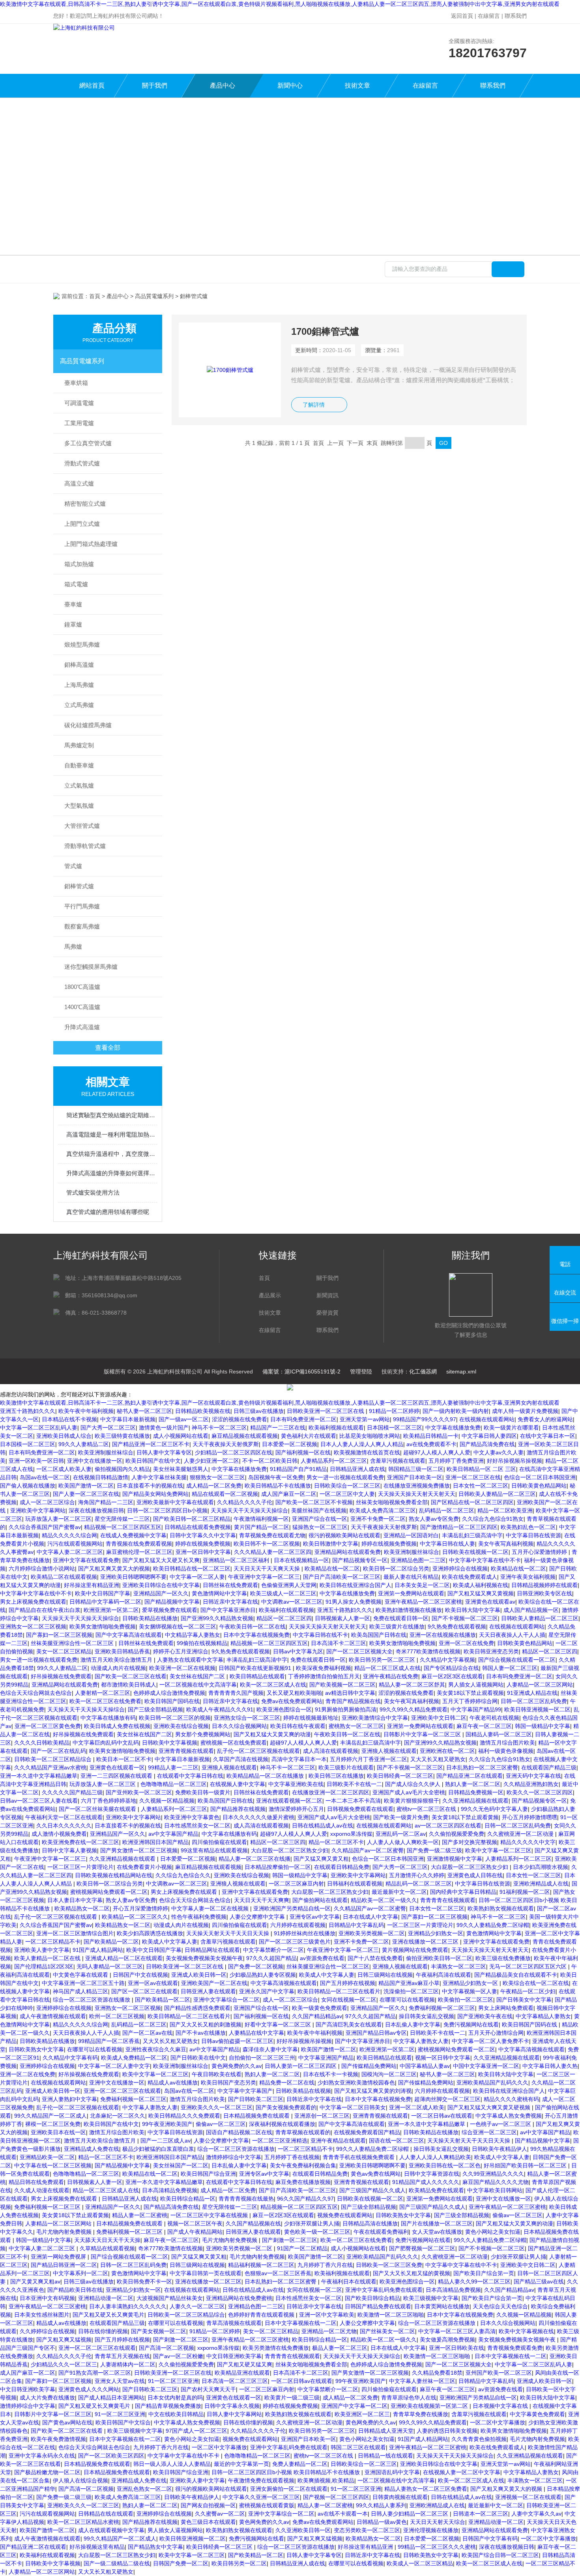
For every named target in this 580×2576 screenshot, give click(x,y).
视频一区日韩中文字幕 (443, 2058)
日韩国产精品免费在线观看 (378, 2306)
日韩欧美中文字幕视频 (170, 1743)
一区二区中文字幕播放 (498, 2422)
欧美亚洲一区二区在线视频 (182, 1668)
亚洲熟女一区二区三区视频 (33, 1627)
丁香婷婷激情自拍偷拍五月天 (324, 1676)
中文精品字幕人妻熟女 (193, 1635)
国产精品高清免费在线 (487, 1444)
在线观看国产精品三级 (549, 1767)
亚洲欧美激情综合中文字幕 (375, 1718)
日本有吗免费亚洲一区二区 (303, 1419)
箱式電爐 (76, 584)
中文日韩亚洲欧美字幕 (234, 2356)
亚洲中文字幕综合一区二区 (226, 2000)
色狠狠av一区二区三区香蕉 (278, 2273)
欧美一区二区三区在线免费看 (105, 1701)
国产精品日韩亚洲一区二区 (64, 2265)
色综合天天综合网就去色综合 (36, 1693)
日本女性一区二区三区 (481, 1486)
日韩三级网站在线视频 (385, 1975)
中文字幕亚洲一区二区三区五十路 (83, 1983)
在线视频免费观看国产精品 (367, 2132)
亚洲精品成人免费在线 (92, 2149)
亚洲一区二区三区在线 (473, 1477)
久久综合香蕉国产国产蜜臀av (45, 1527)
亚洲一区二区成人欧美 (417, 2107)
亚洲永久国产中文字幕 (267, 1991)
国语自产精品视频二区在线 (239, 2132)
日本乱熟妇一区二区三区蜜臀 (482, 1767)
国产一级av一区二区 (184, 1419)
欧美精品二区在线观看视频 (64, 1577)
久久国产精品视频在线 (253, 2223)
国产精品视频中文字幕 (172, 1602)
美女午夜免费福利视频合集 (303, 2165)
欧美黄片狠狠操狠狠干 (412, 1801)
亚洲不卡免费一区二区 (378, 1519)
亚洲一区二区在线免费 (466, 1643)
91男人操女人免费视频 (354, 1602)
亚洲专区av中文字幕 (315, 1917)
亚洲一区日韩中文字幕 (203, 1552)
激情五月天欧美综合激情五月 (117, 1660)
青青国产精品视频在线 (353, 1701)
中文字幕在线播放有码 (108, 1718)
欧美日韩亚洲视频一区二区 (537, 1709)
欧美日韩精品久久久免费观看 (184, 2116)
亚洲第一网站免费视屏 (59, 2257)
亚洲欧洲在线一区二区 (447, 1751)
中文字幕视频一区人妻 (470, 1991)
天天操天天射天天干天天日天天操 (228, 1933)
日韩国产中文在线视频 (140, 1975)
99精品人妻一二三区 (173, 1767)
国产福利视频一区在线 (303, 1452)
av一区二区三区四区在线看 (448, 1826)
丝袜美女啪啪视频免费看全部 (392, 1502)
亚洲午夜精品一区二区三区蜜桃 (423, 1602)
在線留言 (489, 16)
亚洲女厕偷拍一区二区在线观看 (289, 2489)
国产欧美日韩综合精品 (372, 2298)
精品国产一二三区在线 (278, 1428)
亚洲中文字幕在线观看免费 (86, 1560)
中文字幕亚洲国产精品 (326, 2058)
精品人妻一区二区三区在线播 (254, 1859)
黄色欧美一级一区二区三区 (317, 2232)
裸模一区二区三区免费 (53, 2124)
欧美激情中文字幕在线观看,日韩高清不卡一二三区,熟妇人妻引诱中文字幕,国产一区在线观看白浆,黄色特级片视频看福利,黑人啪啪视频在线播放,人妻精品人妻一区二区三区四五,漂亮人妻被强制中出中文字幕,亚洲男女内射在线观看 (280, 4)
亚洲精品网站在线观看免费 (348, 1552)
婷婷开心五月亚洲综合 (181, 1651)
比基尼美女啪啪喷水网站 (370, 1436)
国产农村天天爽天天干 (208, 2389)
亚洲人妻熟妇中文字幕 (69, 2099)
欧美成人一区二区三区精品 (420, 2563)
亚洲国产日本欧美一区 (415, 1477)
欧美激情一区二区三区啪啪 (391, 2315)
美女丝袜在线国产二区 (198, 1676)
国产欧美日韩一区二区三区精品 (192, 1519)
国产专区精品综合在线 (451, 1668)
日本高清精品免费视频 (170, 2190)
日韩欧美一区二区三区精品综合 (54, 1759)
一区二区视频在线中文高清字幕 (198, 1685)
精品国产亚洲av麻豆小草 (409, 1983)
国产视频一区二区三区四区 (336, 2497)
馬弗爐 (73, 947)
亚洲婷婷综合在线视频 (460, 1568)
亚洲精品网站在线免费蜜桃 (239, 2298)
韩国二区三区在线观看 (358, 2447)
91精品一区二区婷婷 (394, 1411)
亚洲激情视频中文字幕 (455, 1859)
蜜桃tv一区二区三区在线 (427, 1809)
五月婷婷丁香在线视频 (292, 2157)
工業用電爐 (79, 423)
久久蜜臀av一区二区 (220, 2514)
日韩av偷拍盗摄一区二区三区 (237, 2041)
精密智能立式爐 (85, 504)
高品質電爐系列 (154, 296)
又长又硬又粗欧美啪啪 (294, 1693)
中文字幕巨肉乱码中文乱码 (106, 1743)
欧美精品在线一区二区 (332, 1568)
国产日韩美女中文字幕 (524, 2000)
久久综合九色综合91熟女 (493, 1519)
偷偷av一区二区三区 (221, 2124)
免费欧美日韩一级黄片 (203, 1792)
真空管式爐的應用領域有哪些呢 (108, 1212)
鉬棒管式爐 (79, 886)
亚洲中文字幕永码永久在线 (42, 2456)
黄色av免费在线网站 (376, 2174)
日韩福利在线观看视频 (355, 1884)
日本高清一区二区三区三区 (235, 2381)
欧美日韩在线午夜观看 (298, 1726)
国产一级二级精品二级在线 (117, 2563)
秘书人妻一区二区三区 (144, 1411)
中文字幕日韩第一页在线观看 (206, 2273)
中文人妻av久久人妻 (499, 1452)
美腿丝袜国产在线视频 (319, 1510)
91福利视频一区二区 (525, 1892)
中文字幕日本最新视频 (128, 1419)
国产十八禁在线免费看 (375, 1958)
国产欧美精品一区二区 (111, 1942)
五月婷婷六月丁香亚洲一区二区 (369, 1759)
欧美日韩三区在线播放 (336, 1776)
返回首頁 (462, 16)
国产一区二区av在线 (147, 2033)
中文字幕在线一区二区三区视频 (53, 2165)
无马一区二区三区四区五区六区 (529, 1966)
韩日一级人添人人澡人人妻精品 (172, 2464)
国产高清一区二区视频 (167, 2348)
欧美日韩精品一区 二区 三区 (481, 1469)
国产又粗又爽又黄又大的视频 (114, 1568)
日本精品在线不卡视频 (69, 1419)
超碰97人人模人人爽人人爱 (437, 1452)
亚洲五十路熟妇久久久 (28, 1411)
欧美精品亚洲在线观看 (242, 2373)
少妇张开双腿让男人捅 (312, 2223)
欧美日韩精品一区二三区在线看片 (339, 1991)
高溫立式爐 (79, 483)
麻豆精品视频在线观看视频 (245, 1436)
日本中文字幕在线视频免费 (256, 1635)
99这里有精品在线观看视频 (214, 1850)
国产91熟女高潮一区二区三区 (95, 2373)
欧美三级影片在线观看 (346, 1767)
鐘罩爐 (73, 624)
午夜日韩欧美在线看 (217, 2074)
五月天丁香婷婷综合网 (470, 1701)
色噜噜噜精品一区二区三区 (174, 1784)
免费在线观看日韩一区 (401, 1618)
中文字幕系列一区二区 (80, 2273)
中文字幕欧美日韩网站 (495, 2190)
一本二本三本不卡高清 (353, 1801)
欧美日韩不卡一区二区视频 (267, 1544)
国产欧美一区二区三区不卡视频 (314, 1502)
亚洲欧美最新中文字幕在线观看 (175, 1502)
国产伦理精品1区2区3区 (44, 1966)
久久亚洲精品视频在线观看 (475, 1801)
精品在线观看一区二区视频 (225, 1494)
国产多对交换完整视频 (470, 1842)
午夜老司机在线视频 (494, 1718)
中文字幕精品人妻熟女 (543, 2016)
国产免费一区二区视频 (256, 1966)
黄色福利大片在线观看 (309, 1436)
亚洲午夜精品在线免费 (391, 1676)
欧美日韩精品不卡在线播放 (278, 1486)
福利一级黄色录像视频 (506, 1751)
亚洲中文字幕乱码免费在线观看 (384, 2290)
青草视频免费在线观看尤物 (272, 1535)
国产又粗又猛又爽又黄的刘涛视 (373, 2091)
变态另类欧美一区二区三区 (367, 2530)
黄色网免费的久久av (237, 2066)
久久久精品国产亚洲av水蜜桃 (50, 1767)
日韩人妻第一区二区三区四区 (301, 2066)
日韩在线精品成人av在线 (323, 1826)
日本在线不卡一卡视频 (331, 2074)
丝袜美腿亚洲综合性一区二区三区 (73, 1643)
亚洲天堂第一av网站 (365, 1419)
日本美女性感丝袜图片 (42, 2315)
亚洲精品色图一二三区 (418, 1560)
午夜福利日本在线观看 (349, 2281)
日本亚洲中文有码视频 (47, 2298)
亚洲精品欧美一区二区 (47, 2157)
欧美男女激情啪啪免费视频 (103, 1627)
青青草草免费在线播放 (421, 2414)
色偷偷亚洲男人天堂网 (289, 1585)
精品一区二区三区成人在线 (387, 1668)
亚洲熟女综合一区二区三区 (247, 1718)
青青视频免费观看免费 (515, 2348)
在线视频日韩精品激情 (101, 1477)
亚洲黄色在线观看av (490, 1602)
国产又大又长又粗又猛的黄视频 (412, 2273)
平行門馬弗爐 (82, 906)
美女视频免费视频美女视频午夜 (204, 1958)
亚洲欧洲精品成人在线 (541, 1884)
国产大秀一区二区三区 (108, 1428)
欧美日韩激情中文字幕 (331, 1544)
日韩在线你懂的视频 (103, 2331)
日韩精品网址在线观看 (212, 1950)
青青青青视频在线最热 (246, 2199)
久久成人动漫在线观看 (42, 2190)
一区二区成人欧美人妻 (64, 1469)
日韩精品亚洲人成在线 (357, 1469)
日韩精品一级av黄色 (382, 2522)
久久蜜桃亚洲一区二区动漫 (521, 1834)
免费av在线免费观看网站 (292, 1701)
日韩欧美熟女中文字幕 (36, 2049)
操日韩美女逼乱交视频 (427, 2016)
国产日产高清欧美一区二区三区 (342, 1577)
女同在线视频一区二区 (349, 2000)
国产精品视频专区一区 (360, 1560)
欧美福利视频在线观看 (336, 1428)
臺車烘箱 (76, 383)
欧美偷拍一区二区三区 (466, 2000)
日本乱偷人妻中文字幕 (413, 2024)
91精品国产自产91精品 (298, 1469)
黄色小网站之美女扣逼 (493, 2232)
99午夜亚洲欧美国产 (167, 2124)
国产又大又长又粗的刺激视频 (206, 2024)
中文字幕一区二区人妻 (197, 1577)
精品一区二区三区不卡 (336, 1842)
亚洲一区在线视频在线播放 (443, 1635)
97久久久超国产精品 (271, 1958)
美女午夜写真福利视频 (506, 1544)
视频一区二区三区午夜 (195, 2223)
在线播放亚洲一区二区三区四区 (331, 1792)
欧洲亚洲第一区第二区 (111, 1610)
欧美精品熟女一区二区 (82, 1908)
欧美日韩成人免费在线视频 (117, 1726)
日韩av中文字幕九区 (298, 1651)
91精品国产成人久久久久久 (426, 2182)
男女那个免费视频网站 (203, 1734)
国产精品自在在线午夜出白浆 (45, 1610)
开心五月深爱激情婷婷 (140, 1908)
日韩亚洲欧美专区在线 (544, 1593)
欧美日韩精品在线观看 (257, 1676)
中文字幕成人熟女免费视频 (509, 2116)
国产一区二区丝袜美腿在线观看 (98, 1809)
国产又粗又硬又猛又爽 (245, 2364)
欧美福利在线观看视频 (286, 1610)
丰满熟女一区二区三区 (458, 1966)
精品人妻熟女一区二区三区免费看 (426, 2489)
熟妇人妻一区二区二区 (473, 1784)
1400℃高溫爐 (82, 1007)
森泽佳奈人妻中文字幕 (270, 2049)
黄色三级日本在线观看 (208, 2522)
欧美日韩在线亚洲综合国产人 (355, 1585)
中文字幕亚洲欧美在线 (296, 1784)
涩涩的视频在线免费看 (239, 1419)
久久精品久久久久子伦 (245, 1502)
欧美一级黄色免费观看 (320, 2008)
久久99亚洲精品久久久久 (493, 2174)
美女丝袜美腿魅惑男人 (181, 1469)
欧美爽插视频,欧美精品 (326, 2480)
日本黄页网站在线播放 (442, 2306)
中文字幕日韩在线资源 (533, 1535)
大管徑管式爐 (82, 826)
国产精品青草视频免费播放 (168, 2406)
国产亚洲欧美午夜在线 (485, 2016)
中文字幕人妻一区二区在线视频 (211, 1908)
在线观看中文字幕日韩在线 (190, 1776)
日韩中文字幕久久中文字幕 (203, 1535)
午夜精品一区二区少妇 (528, 1991)
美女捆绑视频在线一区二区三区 (178, 1627)
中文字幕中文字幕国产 (245, 2091)
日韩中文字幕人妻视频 (69, 1850)
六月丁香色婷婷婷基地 (109, 1801)
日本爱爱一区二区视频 (290, 1444)
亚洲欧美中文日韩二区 (439, 1718)
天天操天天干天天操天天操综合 (249, 1510)
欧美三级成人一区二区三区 (283, 1593)
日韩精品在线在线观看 (106, 2514)
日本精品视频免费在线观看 (257, 2116)
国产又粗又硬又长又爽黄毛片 (109, 2315)
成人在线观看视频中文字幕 (111, 2530)
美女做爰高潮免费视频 (447, 2340)
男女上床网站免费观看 (506, 2008)
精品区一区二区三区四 (284, 1618)
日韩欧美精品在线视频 (303, 2091)
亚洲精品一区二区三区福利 (237, 1560)
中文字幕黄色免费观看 (537, 2414)
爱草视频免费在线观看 (170, 1610)
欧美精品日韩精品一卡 (431, 1436)
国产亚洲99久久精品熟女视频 (217, 1618)
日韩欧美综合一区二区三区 (347, 1486)
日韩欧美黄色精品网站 (539, 1486)
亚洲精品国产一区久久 (161, 1593)
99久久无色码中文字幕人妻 (494, 1809)
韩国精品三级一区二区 (416, 1469)
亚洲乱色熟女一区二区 (144, 2489)
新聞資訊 (327, 1295)
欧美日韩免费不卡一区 (144, 2281)
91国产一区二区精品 (302, 2248)
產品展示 (270, 1295)
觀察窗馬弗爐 (82, 926)
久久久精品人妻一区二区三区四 (273, 1552)
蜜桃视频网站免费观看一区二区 (109, 1892)
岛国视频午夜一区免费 (276, 1477)
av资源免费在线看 (322, 1958)
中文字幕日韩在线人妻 (447, 1544)
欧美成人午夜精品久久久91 (220, 1709)
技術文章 (357, 85)
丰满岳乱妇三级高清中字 (472, 1535)
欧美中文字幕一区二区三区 (498, 1850)
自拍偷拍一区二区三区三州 (262, 2058)
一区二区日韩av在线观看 (442, 2116)
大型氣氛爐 (79, 806)
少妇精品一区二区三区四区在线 (234, 1452)
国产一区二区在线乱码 (58, 1751)
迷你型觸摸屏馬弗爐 (91, 967)
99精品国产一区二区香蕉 (109, 2041)
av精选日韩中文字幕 (350, 1693)
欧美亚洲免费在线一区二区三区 (80, 1842)
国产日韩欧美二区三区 (256, 2099)
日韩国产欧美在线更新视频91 (256, 1668)
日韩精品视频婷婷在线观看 (544, 1585)
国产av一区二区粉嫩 (178, 2356)
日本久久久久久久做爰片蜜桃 (258, 1817)
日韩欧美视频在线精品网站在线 (114, 1875)
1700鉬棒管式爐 (325, 331)
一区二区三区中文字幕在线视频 (210, 2215)
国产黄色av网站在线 (67, 2422)
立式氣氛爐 (79, 785)
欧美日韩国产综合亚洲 (208, 2174)
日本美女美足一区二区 (422, 1585)
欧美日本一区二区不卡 (124, 1759)
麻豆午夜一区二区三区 (484, 1726)
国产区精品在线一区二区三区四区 (472, 1502)
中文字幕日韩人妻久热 (550, 2066)
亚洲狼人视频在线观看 (389, 1751)
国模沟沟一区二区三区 (389, 2074)
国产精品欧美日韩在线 (75, 2290)
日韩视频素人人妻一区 (342, 1618)
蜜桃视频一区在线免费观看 (234, 1743)
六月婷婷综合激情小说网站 (42, 1568)
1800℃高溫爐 (82, 987)
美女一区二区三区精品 (64, 1651)
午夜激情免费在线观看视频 (261, 2480)
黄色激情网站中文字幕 (219, 1593)
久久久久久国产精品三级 (72, 1792)
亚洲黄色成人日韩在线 (475, 1875)
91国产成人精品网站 (98, 1950)
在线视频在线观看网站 (487, 1419)
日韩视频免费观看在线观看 (360, 1809)
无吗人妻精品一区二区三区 (110, 1966)
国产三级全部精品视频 (155, 1709)
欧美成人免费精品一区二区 (134, 2058)
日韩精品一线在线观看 (385, 2456)
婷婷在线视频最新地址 (311, 1718)
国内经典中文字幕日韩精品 (463, 1892)
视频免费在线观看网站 (345, 2215)
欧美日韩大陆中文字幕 (473, 1610)
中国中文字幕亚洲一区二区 (486, 2066)
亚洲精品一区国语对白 (411, 1535)
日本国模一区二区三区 (395, 1428)
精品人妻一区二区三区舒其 (412, 1685)
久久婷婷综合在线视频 (47, 2331)
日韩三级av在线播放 (259, 1411)
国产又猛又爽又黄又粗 (321, 1859)
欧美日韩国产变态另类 (228, 2083)
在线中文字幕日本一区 (548, 1436)
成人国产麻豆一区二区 (289, 1494)
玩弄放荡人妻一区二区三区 (58, 1519)
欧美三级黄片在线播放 (397, 1627)
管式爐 (73, 866)
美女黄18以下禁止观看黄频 (465, 1817)
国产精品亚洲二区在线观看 (470, 1776)
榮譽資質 (327, 1313)
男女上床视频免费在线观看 (33, 1602)
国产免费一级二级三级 (434, 1850)
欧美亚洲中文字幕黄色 (192, 1817)
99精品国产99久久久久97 (425, 1419)
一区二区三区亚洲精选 (280, 2141)
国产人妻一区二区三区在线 (86, 1494)
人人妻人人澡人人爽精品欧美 (435, 2157)
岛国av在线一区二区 (45, 1477)
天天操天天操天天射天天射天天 (417, 1494)
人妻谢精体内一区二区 (128, 2364)
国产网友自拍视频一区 (208, 2505)
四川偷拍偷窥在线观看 (219, 1842)
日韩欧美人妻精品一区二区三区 (497, 1494)
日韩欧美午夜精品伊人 (500, 2149)
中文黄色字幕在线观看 (81, 1975)
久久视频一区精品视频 (167, 1801)
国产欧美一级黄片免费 (401, 1817)
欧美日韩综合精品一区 (188, 2199)
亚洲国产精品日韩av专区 (376, 2033)
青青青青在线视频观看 (448, 1900)
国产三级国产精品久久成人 (372, 2190)
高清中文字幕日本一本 (299, 1759)
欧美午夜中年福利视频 (86, 1411)
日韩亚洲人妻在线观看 (208, 1991)
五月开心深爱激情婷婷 (540, 1552)
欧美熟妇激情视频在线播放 (409, 1610)
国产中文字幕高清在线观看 (129, 1635)
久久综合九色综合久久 (183, 1875)
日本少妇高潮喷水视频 (541, 1867)
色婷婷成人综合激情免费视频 (169, 1693)
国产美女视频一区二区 (159, 2331)
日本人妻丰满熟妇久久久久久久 (128, 2306)
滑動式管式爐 (82, 463)
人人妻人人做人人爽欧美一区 (403, 1842)
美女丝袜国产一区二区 (181, 2165)
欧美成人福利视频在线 (481, 1585)
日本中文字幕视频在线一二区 (301, 2323)
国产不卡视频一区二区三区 (465, 1618)
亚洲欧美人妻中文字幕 (42, 1950)
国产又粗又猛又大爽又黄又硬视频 (490, 2107)
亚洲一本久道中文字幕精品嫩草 (39, 1776)
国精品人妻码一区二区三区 (499, 1734)
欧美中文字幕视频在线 (526, 2331)
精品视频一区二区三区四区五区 (123, 1527)
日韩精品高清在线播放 (370, 2223)
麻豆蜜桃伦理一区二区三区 (139, 1552)
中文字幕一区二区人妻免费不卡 (490, 2041)
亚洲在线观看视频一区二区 (289, 1801)
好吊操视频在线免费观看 (61, 1676)
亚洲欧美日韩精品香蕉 (122, 1651)
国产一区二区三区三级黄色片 (295, 1942)
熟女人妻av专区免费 (434, 1519)
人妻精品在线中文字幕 (256, 2033)
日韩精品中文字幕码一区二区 (105, 1602)
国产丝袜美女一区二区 (387, 2331)
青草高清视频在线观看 (234, 2323)
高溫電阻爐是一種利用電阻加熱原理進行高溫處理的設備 (112, 1134)
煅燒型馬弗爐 (82, 644)
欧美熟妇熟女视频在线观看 (501, 1908)
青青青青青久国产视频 (236, 1693)
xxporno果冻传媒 (351, 1834)
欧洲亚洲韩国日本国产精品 (155, 1842)
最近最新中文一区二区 (399, 1892)
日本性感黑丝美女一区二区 (197, 1826)
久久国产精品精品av (317, 2016)
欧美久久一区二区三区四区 (540, 1792)
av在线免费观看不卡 (431, 1444)
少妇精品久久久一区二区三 (64, 2364)
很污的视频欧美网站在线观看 (344, 1535)
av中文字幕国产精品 (173, 1834)
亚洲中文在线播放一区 (95, 1461)
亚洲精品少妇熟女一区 (436, 1933)
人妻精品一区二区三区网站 (540, 1685)
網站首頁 (92, 85)
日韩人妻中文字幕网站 (234, 2414)
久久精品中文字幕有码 (70, 2058)
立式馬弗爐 (79, 705)
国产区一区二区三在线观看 (144, 1991)
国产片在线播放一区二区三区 (437, 2223)
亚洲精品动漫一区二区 (106, 2298)
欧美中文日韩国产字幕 (103, 1593)
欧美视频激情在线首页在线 (367, 1452)
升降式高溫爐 (82, 1027)
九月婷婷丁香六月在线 (325, 2265)
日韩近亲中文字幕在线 (230, 1602)
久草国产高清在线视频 (241, 1759)
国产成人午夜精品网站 (195, 2232)
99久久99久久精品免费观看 (413, 1709)
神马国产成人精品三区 (80, 1991)
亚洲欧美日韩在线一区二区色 (445, 2165)
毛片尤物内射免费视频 (65, 2232)
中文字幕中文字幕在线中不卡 (485, 1560)
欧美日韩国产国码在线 (172, 1701)
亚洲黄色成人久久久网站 (89, 2389)
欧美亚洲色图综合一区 (284, 1709)
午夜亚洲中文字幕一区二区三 (264, 1577)
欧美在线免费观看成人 (470, 1577)
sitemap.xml (461, 1371)
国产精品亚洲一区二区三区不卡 (151, 1444)
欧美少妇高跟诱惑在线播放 (150, 1933)
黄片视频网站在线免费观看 (415, 1950)
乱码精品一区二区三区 (447, 1510)
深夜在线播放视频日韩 (96, 1510)
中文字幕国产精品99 (476, 1709)
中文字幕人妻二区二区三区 (70, 1552)
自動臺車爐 (79, 765)
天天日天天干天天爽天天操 (268, 1568)
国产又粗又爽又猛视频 (64, 2340)
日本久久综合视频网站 (239, 1726)
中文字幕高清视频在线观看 (284, 1983)
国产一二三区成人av (166, 2141)
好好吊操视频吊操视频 (515, 1461)
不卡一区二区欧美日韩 (270, 1461)
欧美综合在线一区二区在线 (536, 1983)
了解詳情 (314, 405)
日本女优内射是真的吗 (175, 2398)
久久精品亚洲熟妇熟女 (531, 1784)
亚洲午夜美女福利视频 (528, 1577)
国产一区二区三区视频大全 (359, 1651)
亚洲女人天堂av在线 (120, 2381)
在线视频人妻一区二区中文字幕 (462, 2472)
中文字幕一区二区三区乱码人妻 (39, 1428)
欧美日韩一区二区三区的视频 (175, 1718)
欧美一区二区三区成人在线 (273, 1685)
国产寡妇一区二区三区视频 (59, 1635)
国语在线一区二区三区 (397, 2141)
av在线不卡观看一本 (343, 2514)
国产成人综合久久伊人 (413, 1784)
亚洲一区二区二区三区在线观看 (122, 2091)
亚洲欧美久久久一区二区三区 (217, 2107)
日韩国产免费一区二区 (181, 2563)
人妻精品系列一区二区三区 (334, 1461)
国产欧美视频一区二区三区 (342, 1685)
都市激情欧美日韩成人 (129, 1685)
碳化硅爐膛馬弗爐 (88, 725)
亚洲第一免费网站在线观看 (411, 1593)
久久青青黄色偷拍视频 (479, 2439)
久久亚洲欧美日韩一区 (303, 2530)
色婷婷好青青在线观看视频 (262, 2315)
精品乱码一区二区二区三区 (419, 1884)
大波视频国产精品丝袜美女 (170, 2298)
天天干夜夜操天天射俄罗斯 (226, 1444)
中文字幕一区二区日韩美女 (353, 2107)
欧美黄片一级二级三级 (292, 2398)
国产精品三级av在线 (539, 2281)
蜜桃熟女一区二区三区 (356, 1726)
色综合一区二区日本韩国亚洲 (540, 1477)
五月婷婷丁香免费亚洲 (456, 1461)
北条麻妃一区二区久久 (118, 2116)
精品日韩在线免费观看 (36, 2182)
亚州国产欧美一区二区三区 (499, 2373)
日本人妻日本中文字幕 (75, 1900)
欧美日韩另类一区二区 (239, 2563)
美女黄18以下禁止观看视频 (470, 1693)
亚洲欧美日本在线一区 (58, 2132)
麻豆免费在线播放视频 (303, 2182)
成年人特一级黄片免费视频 (525, 1411)
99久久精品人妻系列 (381, 2505)
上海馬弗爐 (79, 685)
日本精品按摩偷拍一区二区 (278, 1867)
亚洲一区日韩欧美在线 (457, 2348)
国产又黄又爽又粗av (35, 2281)
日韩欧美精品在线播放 (150, 1618)
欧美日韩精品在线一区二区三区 (192, 1568)
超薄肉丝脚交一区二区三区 (447, 2099)
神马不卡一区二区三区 (219, 1428)
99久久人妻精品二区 (84, 1444)
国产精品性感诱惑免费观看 (197, 2008)
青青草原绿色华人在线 (409, 2398)
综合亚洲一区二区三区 (489, 2132)
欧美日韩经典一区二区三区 (400, 1776)
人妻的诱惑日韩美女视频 (447, 2431)
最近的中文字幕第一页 (241, 2464)
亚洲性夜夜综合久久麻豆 (156, 2049)
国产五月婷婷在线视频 (348, 1983)
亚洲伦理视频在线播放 (431, 2530)
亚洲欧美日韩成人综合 (64, 1436)
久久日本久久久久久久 (64, 1826)
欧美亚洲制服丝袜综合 (106, 1452)
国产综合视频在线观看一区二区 (517, 1660)
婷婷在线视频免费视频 (203, 1544)
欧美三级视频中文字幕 (431, 2298)
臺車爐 (73, 604)
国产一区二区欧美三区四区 (111, 2456)
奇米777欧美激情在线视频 (428, 1651)
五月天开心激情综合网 (496, 2033)
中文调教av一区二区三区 (292, 1602)
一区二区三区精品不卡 (53, 1942)
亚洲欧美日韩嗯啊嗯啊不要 (133, 1577)
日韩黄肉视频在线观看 (400, 2497)
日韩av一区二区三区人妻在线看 (39, 1801)
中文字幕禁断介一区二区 (273, 1950)
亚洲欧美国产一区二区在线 (214, 1983)
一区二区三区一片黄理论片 (80, 1867)
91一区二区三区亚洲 (173, 2381)
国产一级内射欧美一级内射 (456, 1411)
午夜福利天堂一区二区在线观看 (64, 1817)
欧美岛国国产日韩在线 (379, 1635)
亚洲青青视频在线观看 (186, 1751)
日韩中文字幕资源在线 (432, 2174)
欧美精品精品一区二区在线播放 (266, 1776)
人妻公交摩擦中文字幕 (258, 1917)
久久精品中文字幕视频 (447, 1660)
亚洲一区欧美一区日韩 (36, 1461)
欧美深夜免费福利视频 (324, 1668)
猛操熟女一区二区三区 (320, 1527)
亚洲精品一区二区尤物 (329, 2331)
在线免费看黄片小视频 (144, 1867)
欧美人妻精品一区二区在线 (48, 1958)
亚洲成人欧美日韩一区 (199, 1975)
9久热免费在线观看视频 (457, 1627)
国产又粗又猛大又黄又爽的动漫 (272, 1734)
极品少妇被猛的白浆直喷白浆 (158, 2149)
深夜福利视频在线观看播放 (282, 2124)
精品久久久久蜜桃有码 (511, 2099)
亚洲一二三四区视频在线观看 (117, 1776)
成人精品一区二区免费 (214, 1486)
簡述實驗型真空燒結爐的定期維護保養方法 (112, 1115)
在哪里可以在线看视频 (407, 2000)
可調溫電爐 (79, 403)
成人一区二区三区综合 (47, 1502)
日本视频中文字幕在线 (501, 2406)
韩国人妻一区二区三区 (510, 1668)
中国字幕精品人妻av (425, 2066)
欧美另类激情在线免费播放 (276, 2348)
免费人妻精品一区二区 (300, 2464)
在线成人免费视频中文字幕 (133, 1535)
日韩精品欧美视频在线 (203, 1411)
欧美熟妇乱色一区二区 (528, 1527)
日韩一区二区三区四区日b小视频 (167, 1510)
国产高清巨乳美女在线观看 (349, 2024)
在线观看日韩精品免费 (342, 1867)
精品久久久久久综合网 (69, 1535)
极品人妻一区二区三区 (340, 2348)
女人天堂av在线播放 (437, 2232)
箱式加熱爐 (79, 564)
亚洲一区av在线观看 (153, 1983)
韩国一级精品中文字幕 (543, 1726)
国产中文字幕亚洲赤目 (228, 1610)
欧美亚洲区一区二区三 (362, 2414)
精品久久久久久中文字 (528, 1842)
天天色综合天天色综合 (500, 2306)
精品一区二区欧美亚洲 (505, 1510)
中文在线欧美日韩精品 (176, 2414)
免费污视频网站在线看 (471, 2024)
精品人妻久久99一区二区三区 (474, 2281)
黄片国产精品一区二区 (262, 1527)
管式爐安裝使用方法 (93, 1192)
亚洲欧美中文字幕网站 (38, 1510)
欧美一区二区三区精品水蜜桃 (83, 2522)
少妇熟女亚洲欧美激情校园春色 (356, 2083)
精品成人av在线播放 (173, 2083)
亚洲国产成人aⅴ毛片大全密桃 (409, 1792)
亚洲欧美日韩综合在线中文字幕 (161, 1585)
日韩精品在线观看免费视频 (198, 1527)
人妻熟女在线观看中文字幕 (190, 1660)
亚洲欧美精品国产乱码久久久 (492, 2083)
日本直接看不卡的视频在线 (150, 1486)
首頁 (95, 296)
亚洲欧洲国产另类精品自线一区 (292, 1908)
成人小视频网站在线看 (181, 1436)
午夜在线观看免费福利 (381, 2232)
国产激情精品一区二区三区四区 (459, 1527)
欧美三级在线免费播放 (503, 1958)
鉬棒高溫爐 (79, 665)
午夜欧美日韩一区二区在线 (253, 1627)
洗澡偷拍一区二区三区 (411, 1991)
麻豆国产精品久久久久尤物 (496, 2182)
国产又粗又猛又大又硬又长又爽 (161, 1560)
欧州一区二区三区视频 (117, 2016)
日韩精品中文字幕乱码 (356, 1925)
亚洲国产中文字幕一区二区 (354, 2406)
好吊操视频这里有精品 (97, 2547)
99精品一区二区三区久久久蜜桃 (437, 2547)
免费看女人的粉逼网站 (545, 1419)
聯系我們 (516, 16)
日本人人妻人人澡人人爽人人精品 (362, 1444)
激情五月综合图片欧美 (507, 1743)
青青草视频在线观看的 (303, 2132)
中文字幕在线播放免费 (453, 1428)
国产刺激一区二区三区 (290, 2240)
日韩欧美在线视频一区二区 (475, 1552)
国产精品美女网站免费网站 (155, 1494)
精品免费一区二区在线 (287, 2083)
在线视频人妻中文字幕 (238, 1784)
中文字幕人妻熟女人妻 (421, 2041)
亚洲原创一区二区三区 (322, 2116)
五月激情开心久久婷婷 (417, 1875)
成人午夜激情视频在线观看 (53, 2016)
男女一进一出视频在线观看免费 (345, 1477)
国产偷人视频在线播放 (28, 1486)
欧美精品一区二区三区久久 (135, 1917)
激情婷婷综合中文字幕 (234, 2157)
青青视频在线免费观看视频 (139, 1544)
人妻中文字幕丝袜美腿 (159, 1477)
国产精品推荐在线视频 (238, 1809)
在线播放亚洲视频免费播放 (417, 1486)
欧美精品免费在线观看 (436, 2190)
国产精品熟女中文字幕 (155, 2547)
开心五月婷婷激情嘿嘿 (529, 1817)
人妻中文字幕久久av (536, 2514)
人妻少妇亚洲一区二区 (211, 1461)
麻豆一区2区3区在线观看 (452, 1676)
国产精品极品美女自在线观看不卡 (516, 1975)
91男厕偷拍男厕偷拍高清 (346, 1709)
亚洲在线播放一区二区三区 (426, 1942)
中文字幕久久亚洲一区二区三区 (261, 2497)
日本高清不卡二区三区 (339, 1643)
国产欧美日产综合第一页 (484, 2273)
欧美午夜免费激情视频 (58, 2439)
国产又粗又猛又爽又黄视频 (481, 1593)
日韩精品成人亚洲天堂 (386, 2431)
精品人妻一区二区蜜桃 (140, 2215)
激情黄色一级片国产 (164, 1428)
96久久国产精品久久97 (305, 2199)
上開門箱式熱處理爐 (91, 544)
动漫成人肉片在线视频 (118, 1668)
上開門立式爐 (82, 524)
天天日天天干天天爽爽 (262, 1900)
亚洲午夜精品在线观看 (338, 2141)
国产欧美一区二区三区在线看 (131, 1676)
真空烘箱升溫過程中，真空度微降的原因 (112, 1154)
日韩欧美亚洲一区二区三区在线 (326, 1411)
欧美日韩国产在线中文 (153, 1461)
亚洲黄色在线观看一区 (117, 1767)
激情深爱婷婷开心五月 (296, 1809)
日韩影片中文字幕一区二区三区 (423, 1734)
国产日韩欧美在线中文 (198, 2058)
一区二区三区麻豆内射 (296, 1884)
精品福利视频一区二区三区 (261, 2265)
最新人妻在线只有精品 (411, 1577)
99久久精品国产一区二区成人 (51, 2116)
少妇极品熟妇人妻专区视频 (263, 1975)
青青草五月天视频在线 (122, 2356)
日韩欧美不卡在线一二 (354, 1784)
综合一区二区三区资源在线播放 (92, 2000)
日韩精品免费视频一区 (476, 1792)
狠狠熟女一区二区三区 (217, 1477)
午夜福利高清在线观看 (443, 1975)
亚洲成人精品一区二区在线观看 (124, 1958)
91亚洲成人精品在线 (532, 1693)
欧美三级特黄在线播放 (122, 1436)
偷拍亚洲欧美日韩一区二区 (439, 1958)
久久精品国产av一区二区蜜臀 (368, 1850)
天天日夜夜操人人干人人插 (512, 1635)
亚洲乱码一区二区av (401, 1834)
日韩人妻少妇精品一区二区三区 (410, 2514)
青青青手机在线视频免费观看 (359, 2157)
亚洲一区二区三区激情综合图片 (75, 1933)
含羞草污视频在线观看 (398, 1461)
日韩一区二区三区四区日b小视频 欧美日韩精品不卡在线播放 (286, 2472)
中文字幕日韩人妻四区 (489, 1436)
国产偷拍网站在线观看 (320, 1900)
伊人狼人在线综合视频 (80, 2480)
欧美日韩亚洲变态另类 (491, 1651)
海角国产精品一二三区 (106, 1502)
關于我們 (155, 85)
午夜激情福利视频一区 (261, 1519)
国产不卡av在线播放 (201, 2033)
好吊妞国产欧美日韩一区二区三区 (526, 2165)
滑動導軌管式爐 (85, 846)
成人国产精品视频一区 (531, 1610)
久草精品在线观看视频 (107, 2248)
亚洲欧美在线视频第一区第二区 (430, 2406)
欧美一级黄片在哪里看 (511, 1428)
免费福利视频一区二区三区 (442, 2008)
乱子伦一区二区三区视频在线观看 (258, 1751)
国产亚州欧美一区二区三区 (139, 1792)
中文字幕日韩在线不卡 (320, 1635)
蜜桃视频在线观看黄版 (267, 2505)
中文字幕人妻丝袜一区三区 (422, 2381)
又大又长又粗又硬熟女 (438, 1759)
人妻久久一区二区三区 (197, 2306)
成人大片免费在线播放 (47, 2398)
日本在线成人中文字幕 (370, 1917)
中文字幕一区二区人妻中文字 (114, 2066)
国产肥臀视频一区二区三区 (422, 2248)
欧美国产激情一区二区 (86, 1486)
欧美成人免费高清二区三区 (383, 1510)
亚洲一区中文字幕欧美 (327, 2315)
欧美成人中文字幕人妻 (170, 1942)
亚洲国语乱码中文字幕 (392, 2472)
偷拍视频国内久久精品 (122, 1469)
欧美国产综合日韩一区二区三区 (500, 2555)
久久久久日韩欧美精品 (42, 1743)
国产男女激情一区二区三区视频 (139, 1850)
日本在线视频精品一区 (301, 1560)
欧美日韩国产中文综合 (123, 2422)
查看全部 (108, 1048)
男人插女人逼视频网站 (476, 1685)
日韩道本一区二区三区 (481, 2514)
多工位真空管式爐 (88, 443)
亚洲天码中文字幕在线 (533, 1776)
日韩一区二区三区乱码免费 (534, 1701)
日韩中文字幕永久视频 (232, 2406)
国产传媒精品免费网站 (369, 2066)
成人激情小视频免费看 (59, 1834)
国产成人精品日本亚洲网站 (111, 2398)
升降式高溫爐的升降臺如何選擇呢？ (112, 1173)
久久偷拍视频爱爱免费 (457, 1834)
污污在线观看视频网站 (75, 1544)
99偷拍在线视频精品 (202, 1643)
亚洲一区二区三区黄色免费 (48, 1726)
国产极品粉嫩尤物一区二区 (47, 2472)
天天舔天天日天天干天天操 (107, 2240)
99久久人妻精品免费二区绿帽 (493, 1925)
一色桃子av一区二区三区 (501, 2124)
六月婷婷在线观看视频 (298, 1925)
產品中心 (223, 85)
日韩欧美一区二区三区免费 (389, 2265)
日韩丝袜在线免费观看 (230, 1585)
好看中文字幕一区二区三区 (279, 2024)
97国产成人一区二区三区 (196, 2431)
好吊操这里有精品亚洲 (92, 1585)
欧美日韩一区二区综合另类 (396, 1568)
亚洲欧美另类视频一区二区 (372, 1933)
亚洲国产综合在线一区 (320, 1519)
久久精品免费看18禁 (437, 2373)
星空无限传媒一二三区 (122, 1519)
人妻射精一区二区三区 (103, 1693)
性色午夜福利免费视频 (199, 1917)
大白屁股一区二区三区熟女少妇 (290, 1850)
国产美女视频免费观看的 (286, 2107)
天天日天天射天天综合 (438, 2522)
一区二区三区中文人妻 (347, 1494)
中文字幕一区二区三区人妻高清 (457, 2331)
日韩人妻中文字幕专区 (164, 1452)
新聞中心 (290, 85)
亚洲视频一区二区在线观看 (528, 2497)
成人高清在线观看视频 (331, 1751)
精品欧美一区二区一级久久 (384, 1900)
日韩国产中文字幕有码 (490, 2538)
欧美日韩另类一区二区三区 (383, 1660)
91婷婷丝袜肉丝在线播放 (305, 1933)
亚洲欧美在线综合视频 (181, 1726)
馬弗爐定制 (79, 745)
